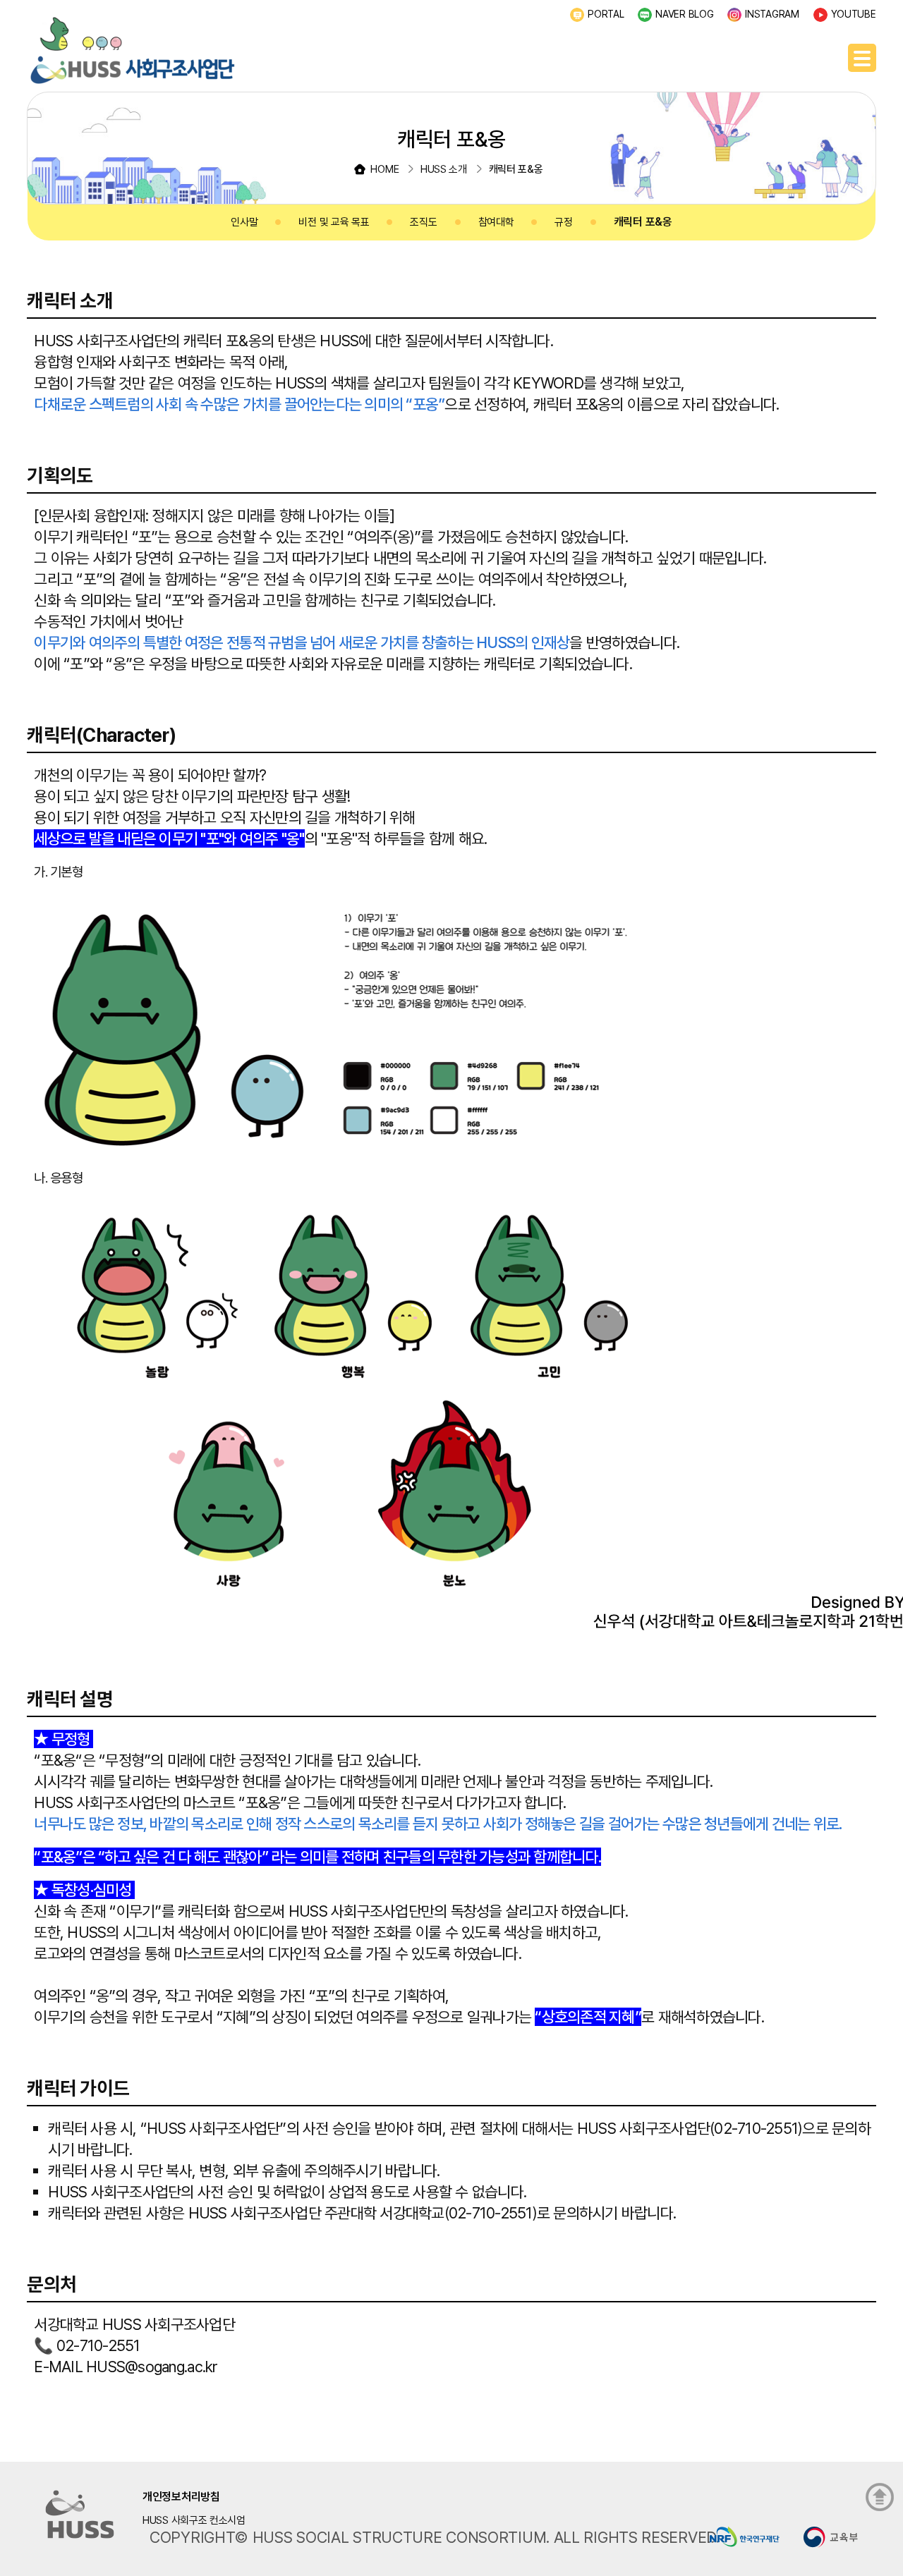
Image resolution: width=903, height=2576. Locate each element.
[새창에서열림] (745, 2536)
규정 (563, 222)
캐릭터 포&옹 (643, 222)
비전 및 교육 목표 (334, 222)
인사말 (244, 222)
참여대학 (496, 222)
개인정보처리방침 (181, 2497)
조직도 (423, 222)
